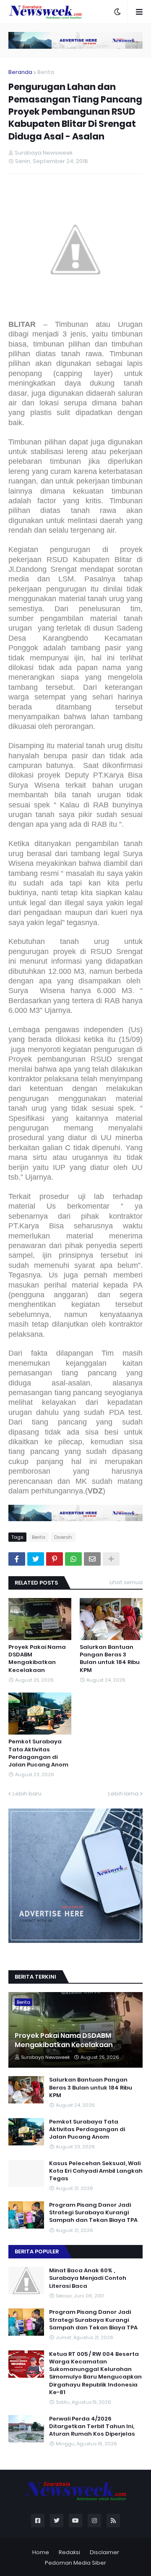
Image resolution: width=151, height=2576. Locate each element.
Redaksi (69, 2552)
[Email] (92, 1559)
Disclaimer (104, 2552)
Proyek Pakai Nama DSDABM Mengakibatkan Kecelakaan (37, 1659)
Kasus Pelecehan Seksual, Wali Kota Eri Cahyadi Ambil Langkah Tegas (96, 2171)
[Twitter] (36, 1559)
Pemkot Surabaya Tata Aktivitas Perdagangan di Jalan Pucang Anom (38, 1753)
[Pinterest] (55, 1559)
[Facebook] (17, 1559)
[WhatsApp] (73, 1559)
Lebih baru (27, 1794)
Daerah (63, 1537)
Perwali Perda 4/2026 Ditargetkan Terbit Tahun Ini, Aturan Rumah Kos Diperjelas (92, 2426)
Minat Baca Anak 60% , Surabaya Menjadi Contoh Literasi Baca (88, 2278)
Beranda (20, 72)
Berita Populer (37, 2251)
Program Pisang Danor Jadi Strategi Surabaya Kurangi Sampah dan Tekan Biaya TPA (93, 2213)
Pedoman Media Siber (75, 2563)
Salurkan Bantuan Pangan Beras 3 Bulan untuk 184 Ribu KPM (110, 1659)
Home (41, 2552)
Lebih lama (123, 1794)
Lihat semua (126, 1582)
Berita (46, 72)
